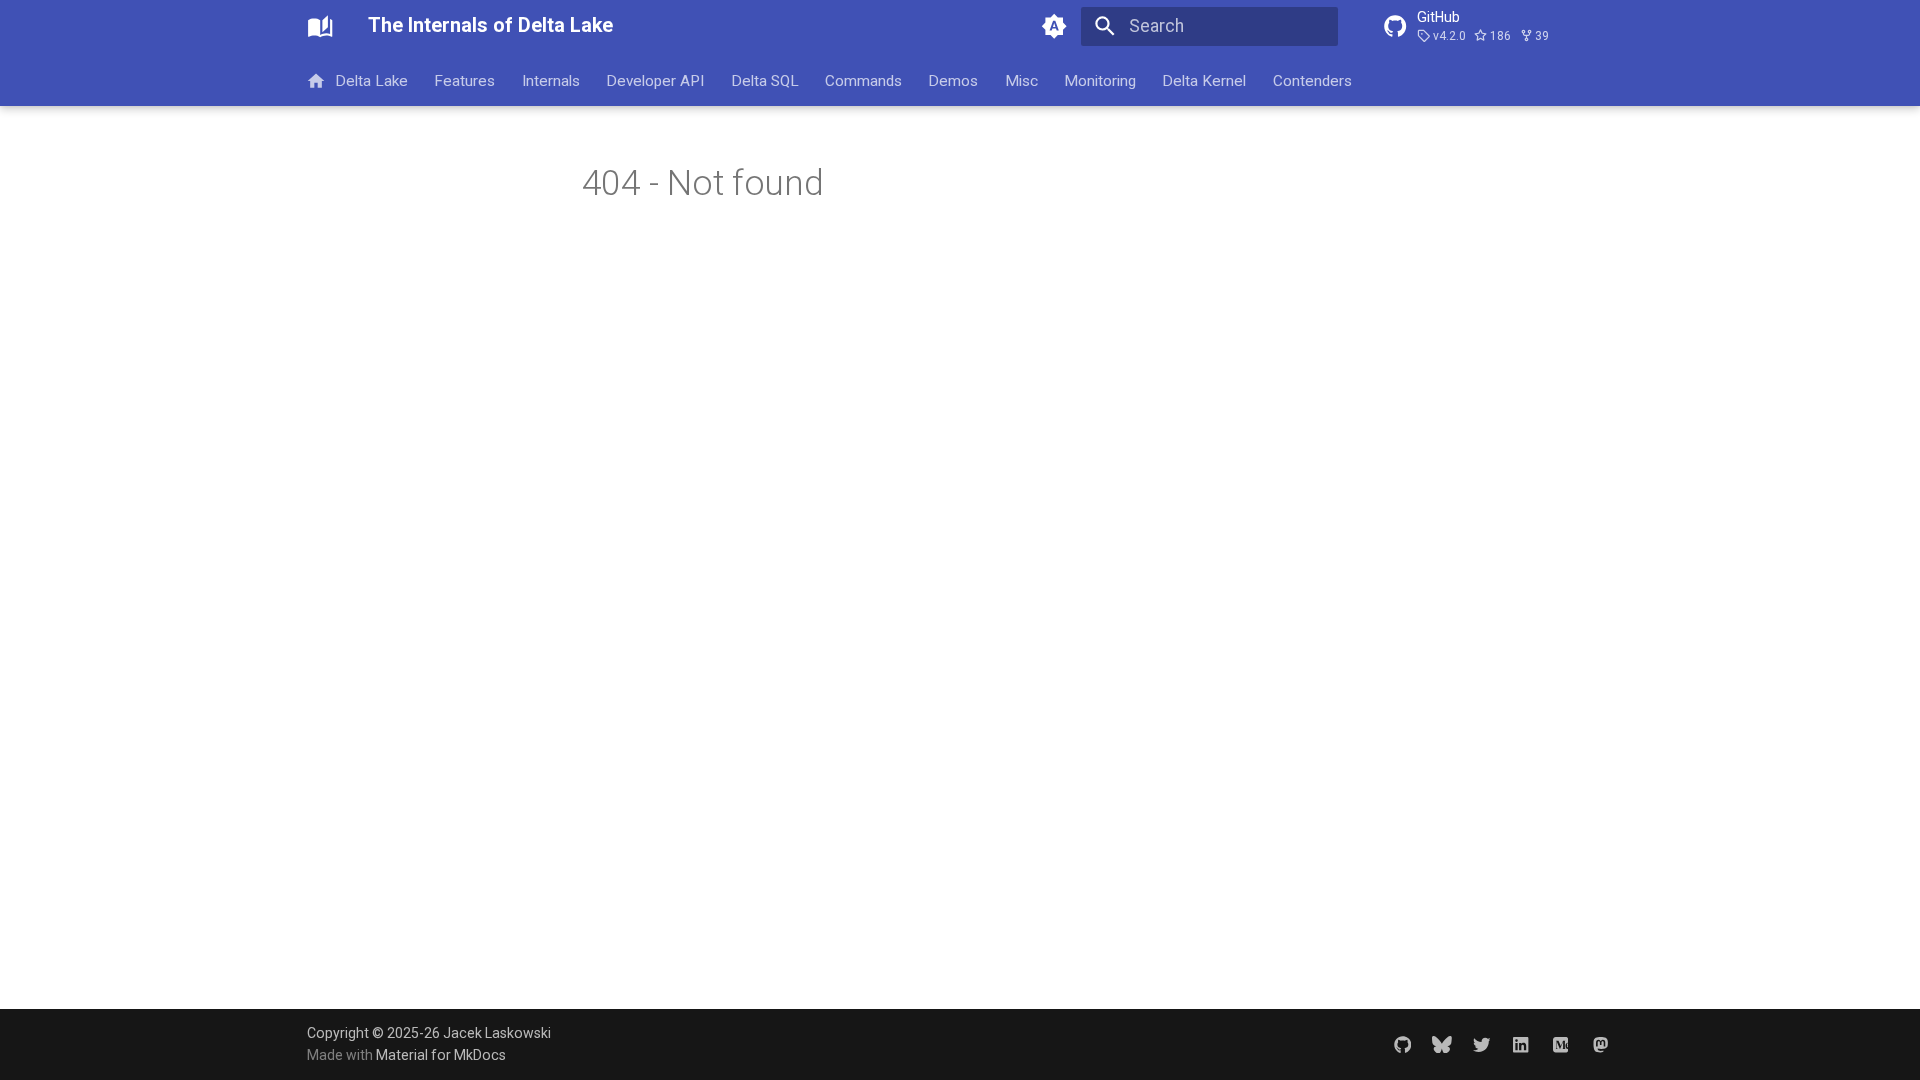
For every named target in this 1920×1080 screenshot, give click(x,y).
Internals (551, 80)
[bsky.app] (1441, 1043)
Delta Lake (371, 80)
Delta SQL (765, 80)
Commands (863, 80)
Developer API (656, 80)
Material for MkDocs (441, 1055)
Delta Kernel (1205, 80)
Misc (1021, 80)
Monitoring (1100, 80)
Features (465, 80)
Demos (954, 80)
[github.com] (1402, 1043)
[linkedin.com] (1520, 1043)
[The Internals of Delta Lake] (320, 26)
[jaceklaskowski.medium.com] (1560, 1043)
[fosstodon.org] (1600, 1043)
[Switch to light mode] (1055, 26)
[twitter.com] (1481, 1043)
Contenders (1312, 80)
